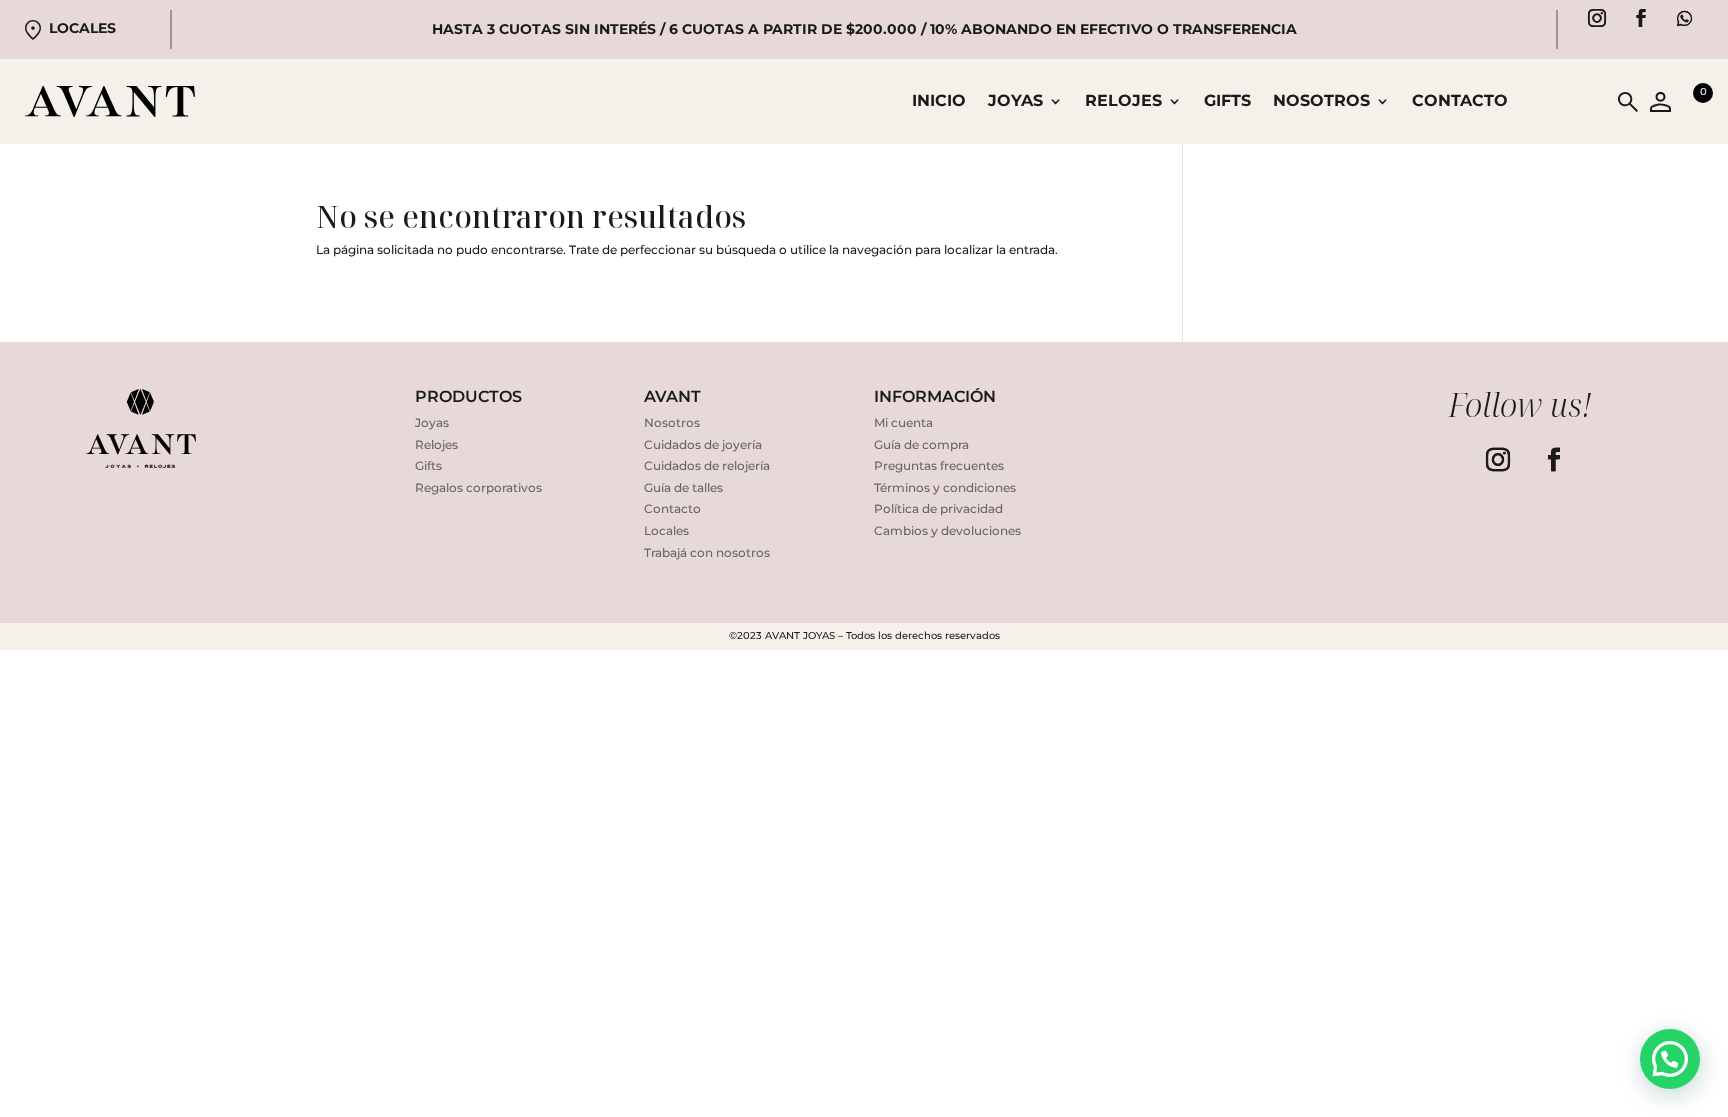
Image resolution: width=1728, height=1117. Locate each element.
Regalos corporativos (478, 487)
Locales (82, 28)
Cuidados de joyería (703, 444)
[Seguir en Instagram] (1597, 18)
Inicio (939, 102)
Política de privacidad (938, 508)
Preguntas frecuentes (939, 465)
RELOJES (1123, 102)
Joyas (432, 422)
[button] (1670, 1059)
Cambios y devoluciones (947, 530)
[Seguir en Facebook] (1641, 18)
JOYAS (1015, 102)
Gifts (1227, 102)
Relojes (436, 444)
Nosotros (1321, 102)
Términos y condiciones (945, 487)
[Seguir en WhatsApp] (1685, 18)
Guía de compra (921, 444)
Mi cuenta (903, 422)
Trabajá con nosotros (707, 552)
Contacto (1460, 102)
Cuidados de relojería (707, 465)
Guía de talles (683, 487)
